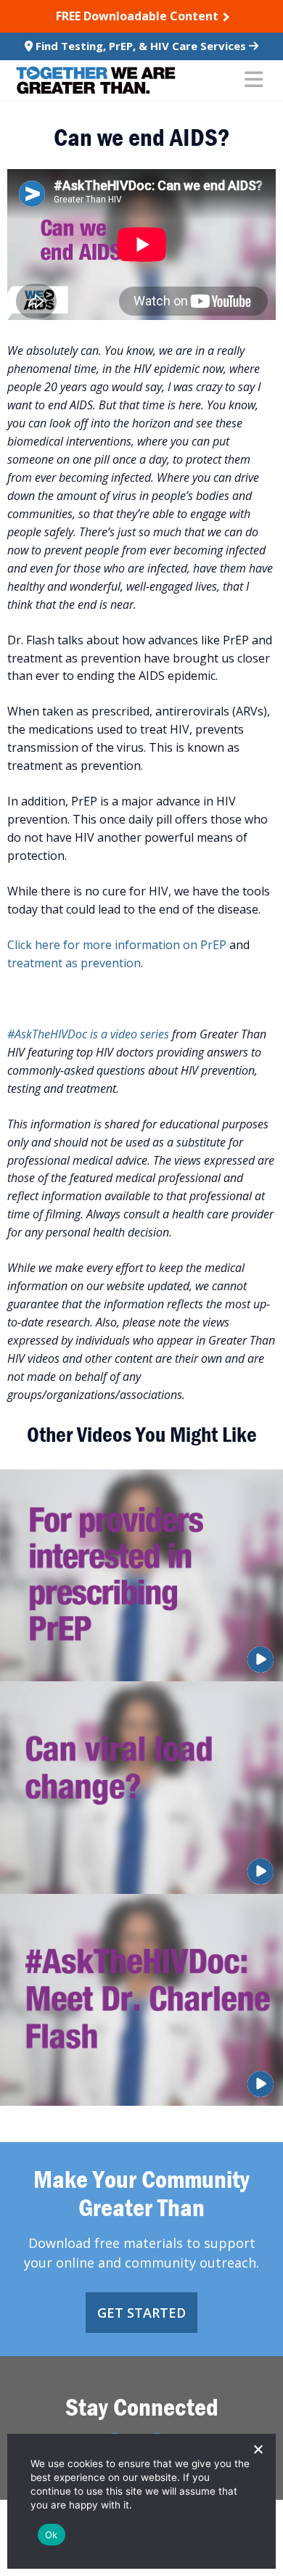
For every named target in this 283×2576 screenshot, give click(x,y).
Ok (52, 2535)
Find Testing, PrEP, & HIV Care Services (141, 46)
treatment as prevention (74, 963)
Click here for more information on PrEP (117, 945)
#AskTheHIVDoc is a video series (88, 1034)
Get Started (141, 2313)
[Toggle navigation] (254, 81)
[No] (258, 2449)
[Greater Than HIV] (96, 80)
